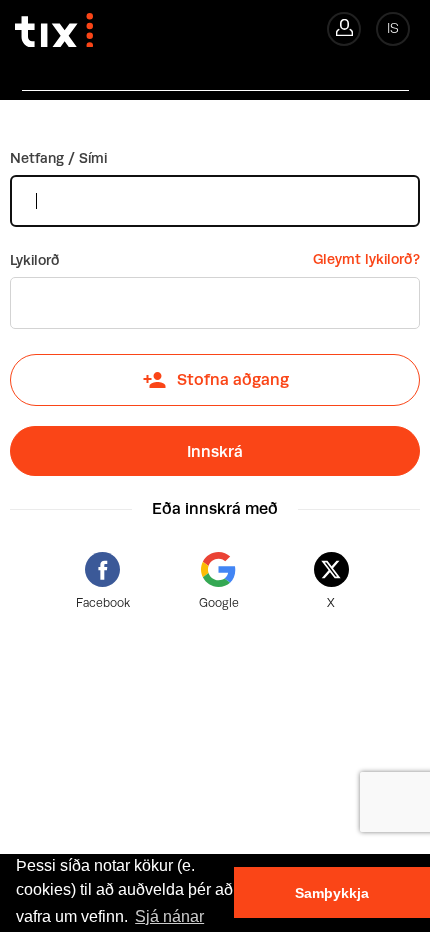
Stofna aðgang (233, 379)
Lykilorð (35, 260)
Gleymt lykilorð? (366, 259)
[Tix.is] (46, 23)
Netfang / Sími (58, 158)
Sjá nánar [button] (169, 916)
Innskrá (215, 451)
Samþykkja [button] (332, 893)
